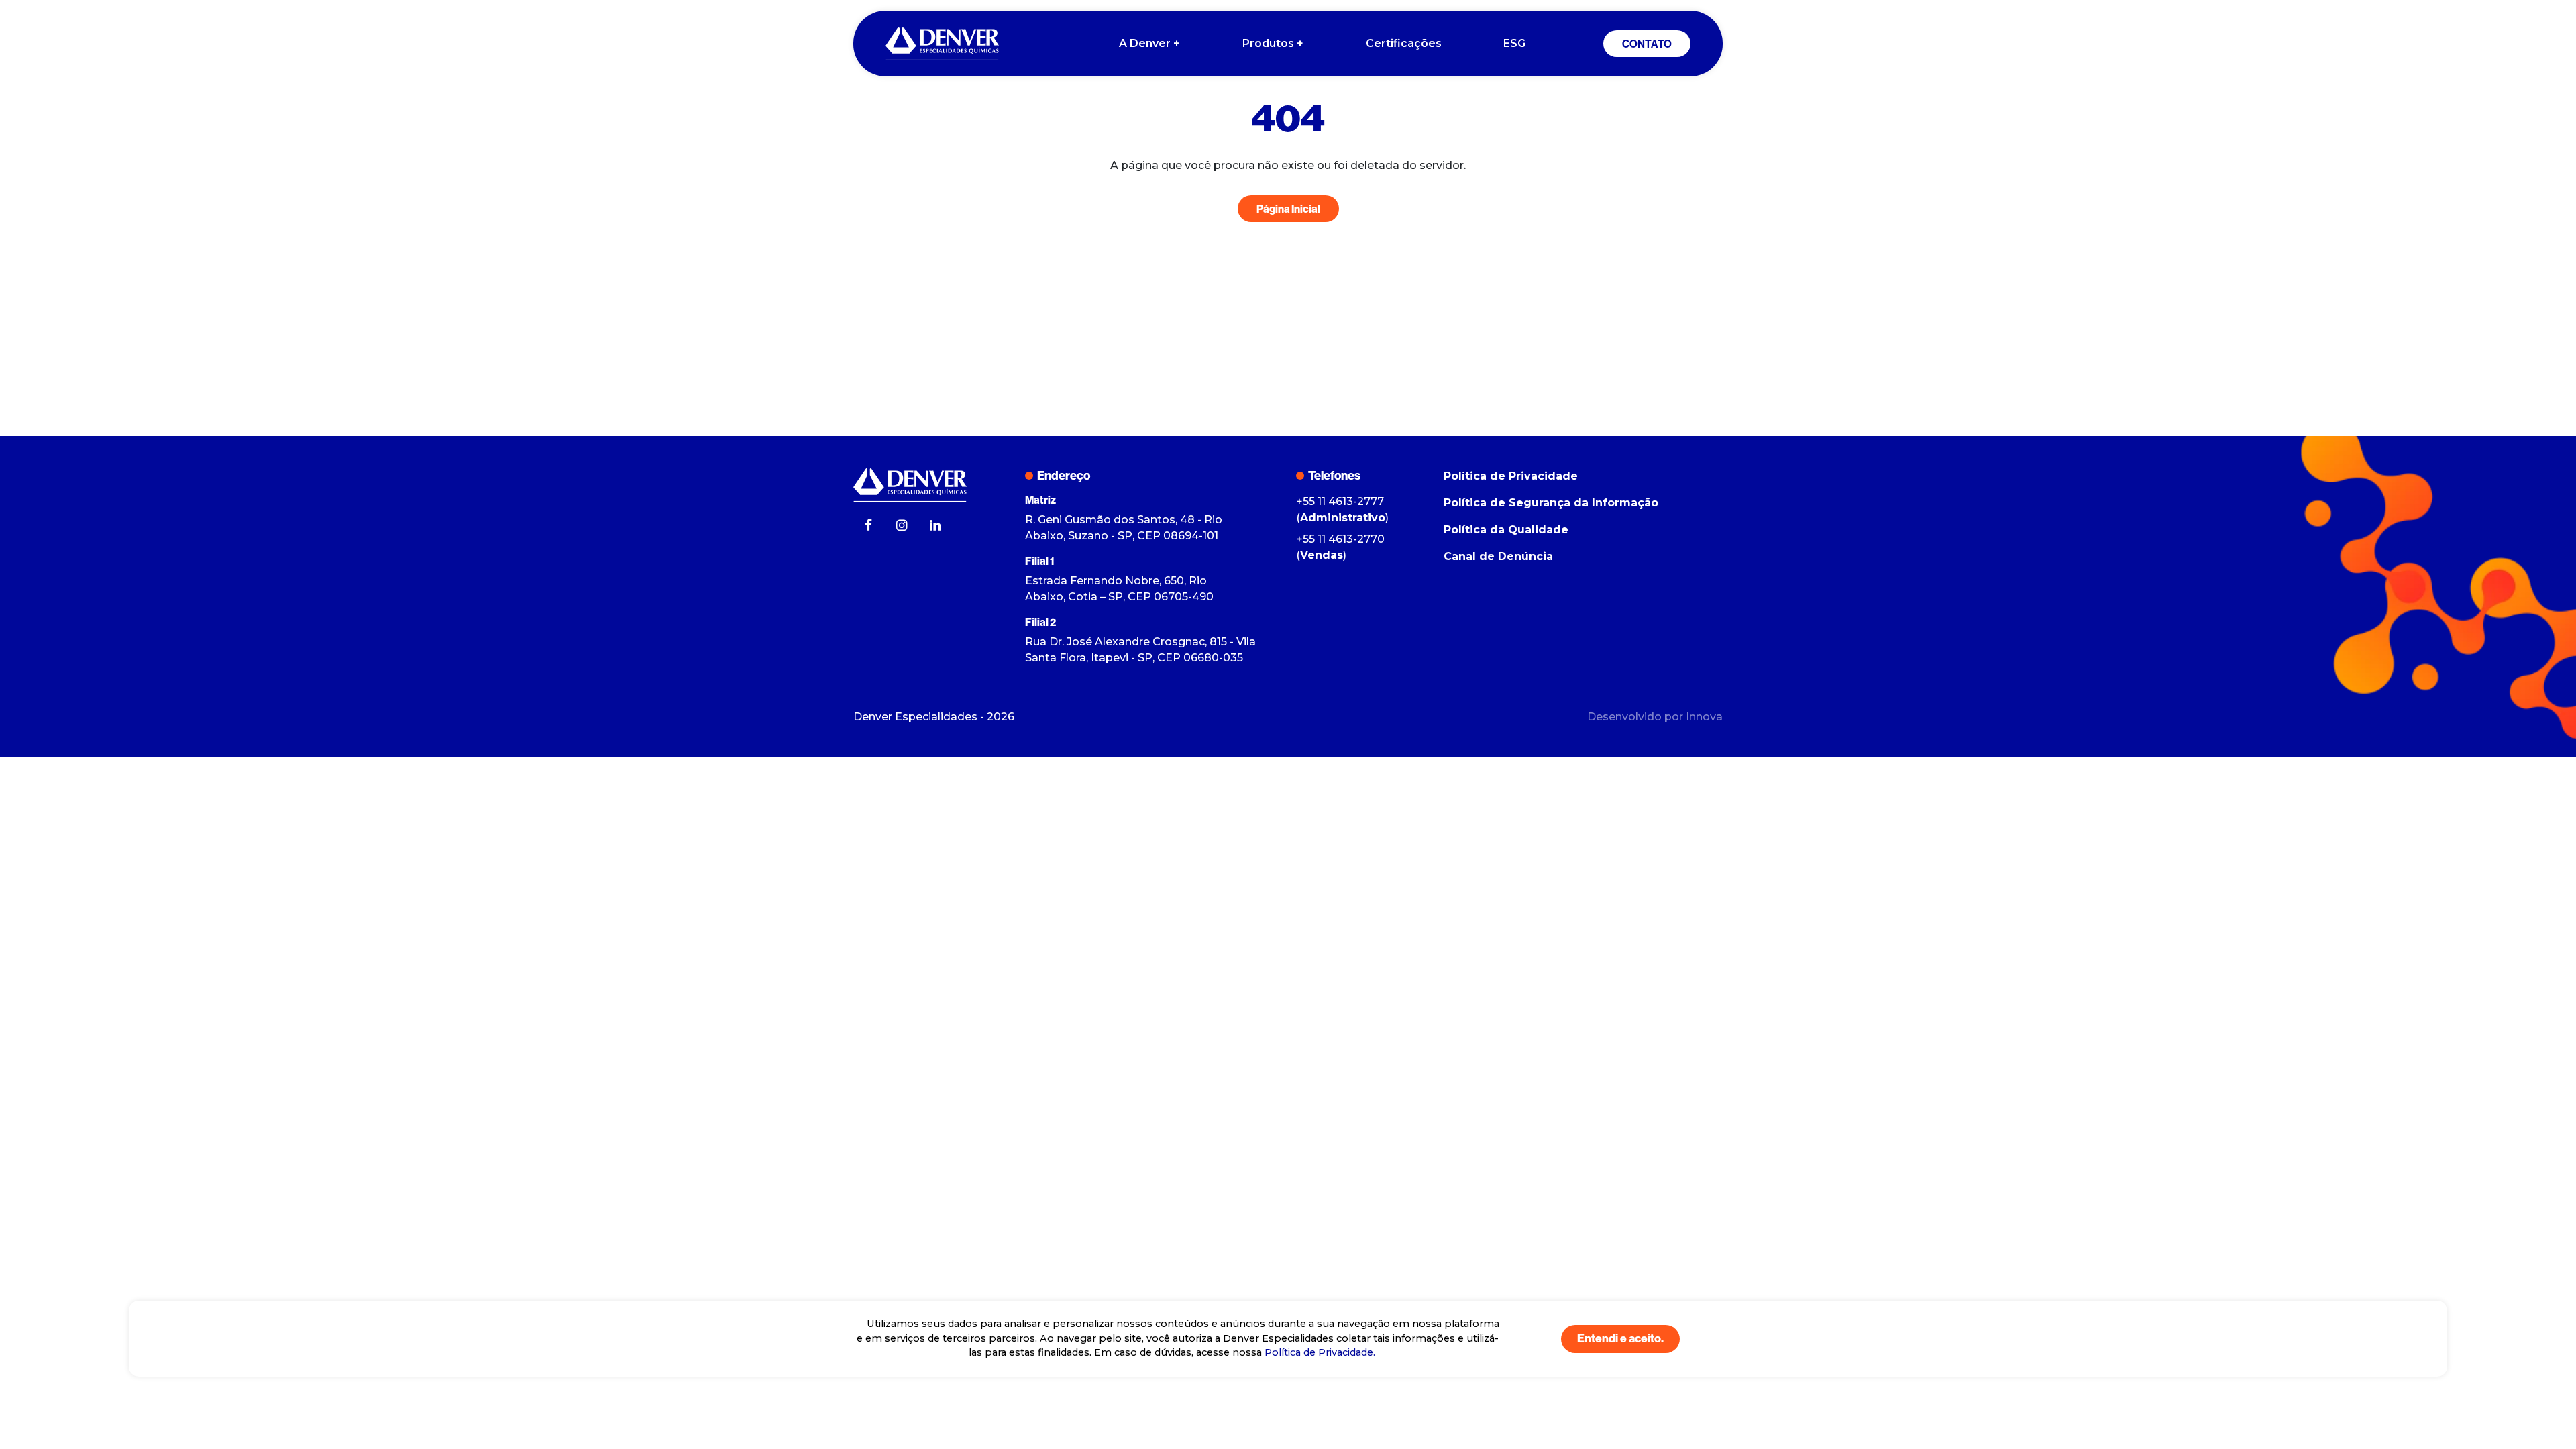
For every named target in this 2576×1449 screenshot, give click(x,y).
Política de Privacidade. (1320, 1352)
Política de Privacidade (1511, 476)
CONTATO (1647, 44)
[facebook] (868, 526)
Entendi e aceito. (1620, 1338)
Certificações (1404, 43)
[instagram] (902, 526)
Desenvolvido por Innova (1655, 717)
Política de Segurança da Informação (1551, 503)
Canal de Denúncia (1498, 556)
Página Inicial (1288, 209)
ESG (1514, 43)
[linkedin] (935, 526)
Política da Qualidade (1506, 530)
